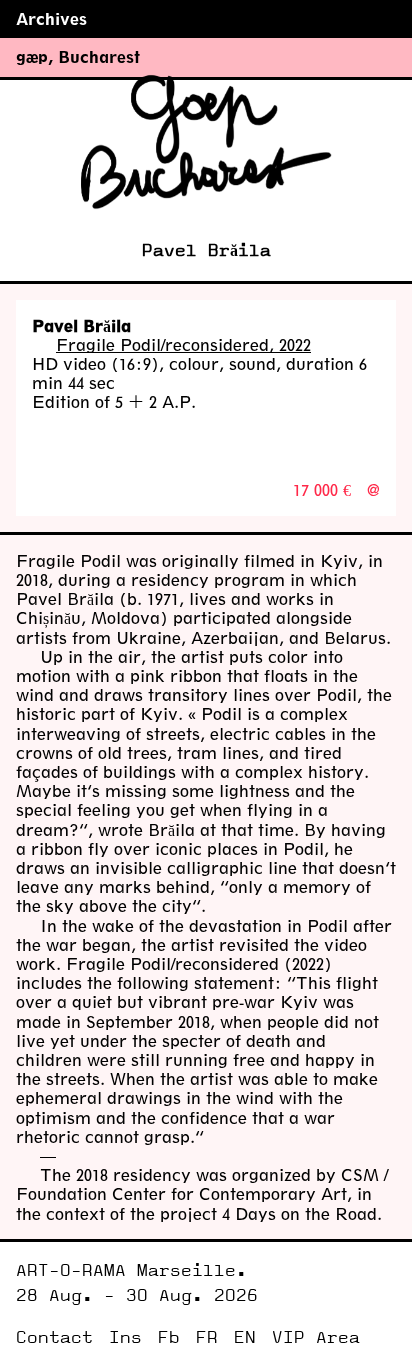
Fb (169, 1337)
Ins (125, 1337)
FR (207, 1337)
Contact (54, 1337)
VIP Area (316, 1337)
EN (245, 1337)
